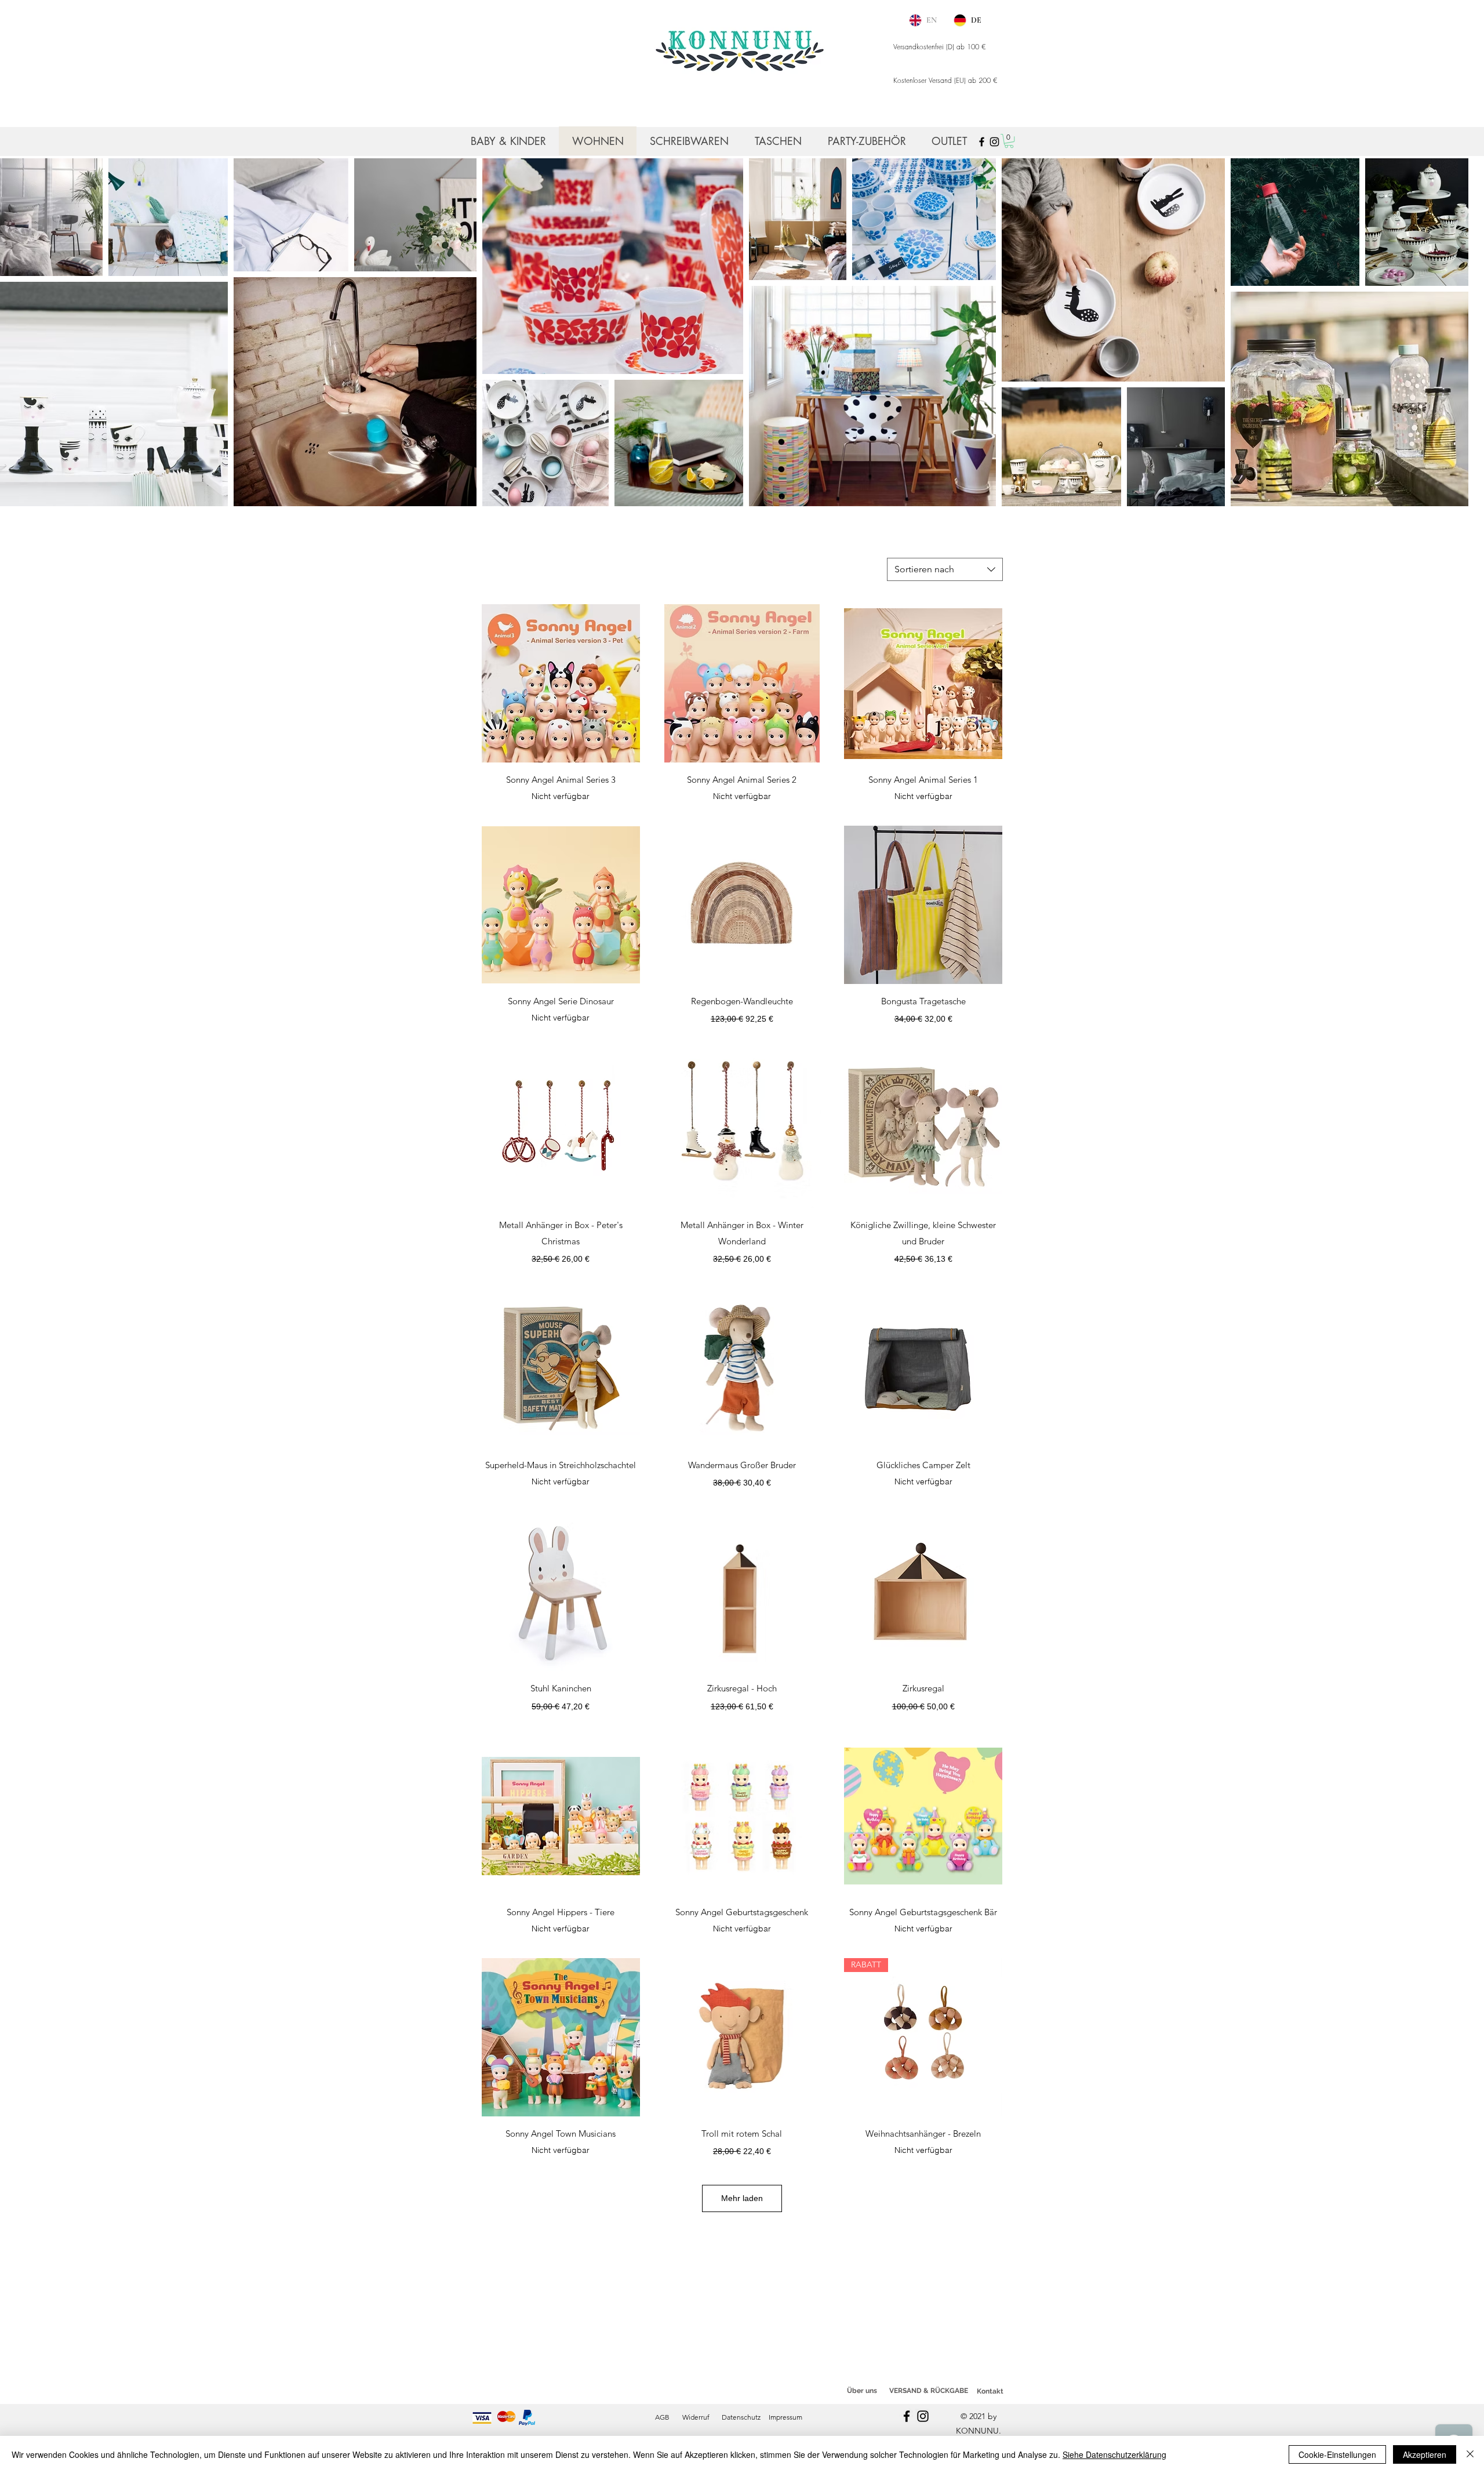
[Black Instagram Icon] (994, 142)
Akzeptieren (1425, 2454)
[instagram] (923, 2416)
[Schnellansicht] (561, 683)
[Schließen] (1470, 2454)
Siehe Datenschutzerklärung (1114, 2454)
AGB (662, 2417)
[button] (1009, 141)
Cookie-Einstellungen (1337, 2454)
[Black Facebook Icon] (982, 142)
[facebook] (907, 2416)
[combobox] (945, 569)
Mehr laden (742, 2198)
